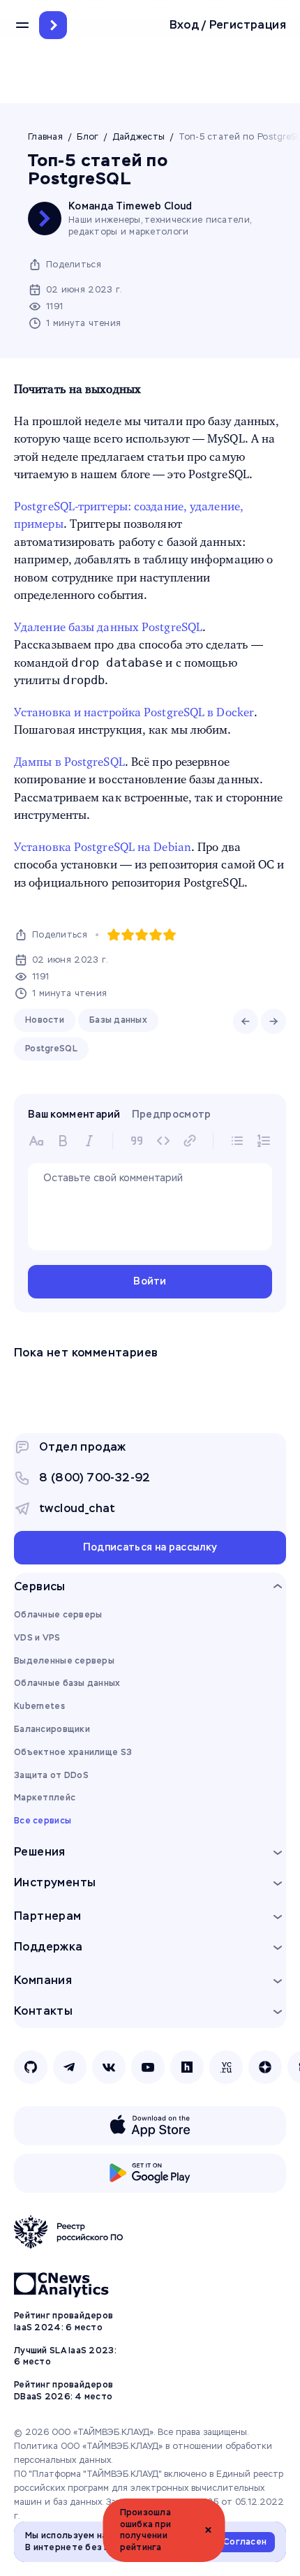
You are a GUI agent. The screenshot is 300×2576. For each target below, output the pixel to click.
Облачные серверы (58, 1615)
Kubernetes (39, 1706)
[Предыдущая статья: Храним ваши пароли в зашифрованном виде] (246, 1021)
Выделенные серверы (64, 1661)
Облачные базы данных (67, 1683)
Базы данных (118, 1020)
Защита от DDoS (51, 1775)
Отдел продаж (83, 1447)
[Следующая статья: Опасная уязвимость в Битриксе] (273, 1021)
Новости (45, 1020)
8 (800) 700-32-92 (95, 1478)
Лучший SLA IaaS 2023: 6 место (65, 2356)
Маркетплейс (45, 1798)
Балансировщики (52, 1729)
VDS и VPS (37, 1638)
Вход (185, 25)
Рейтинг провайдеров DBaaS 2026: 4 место (63, 2391)
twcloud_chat (77, 1508)
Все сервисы (43, 1821)
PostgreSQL (51, 1049)
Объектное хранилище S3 (73, 1752)
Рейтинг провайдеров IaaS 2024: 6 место (63, 2322)
